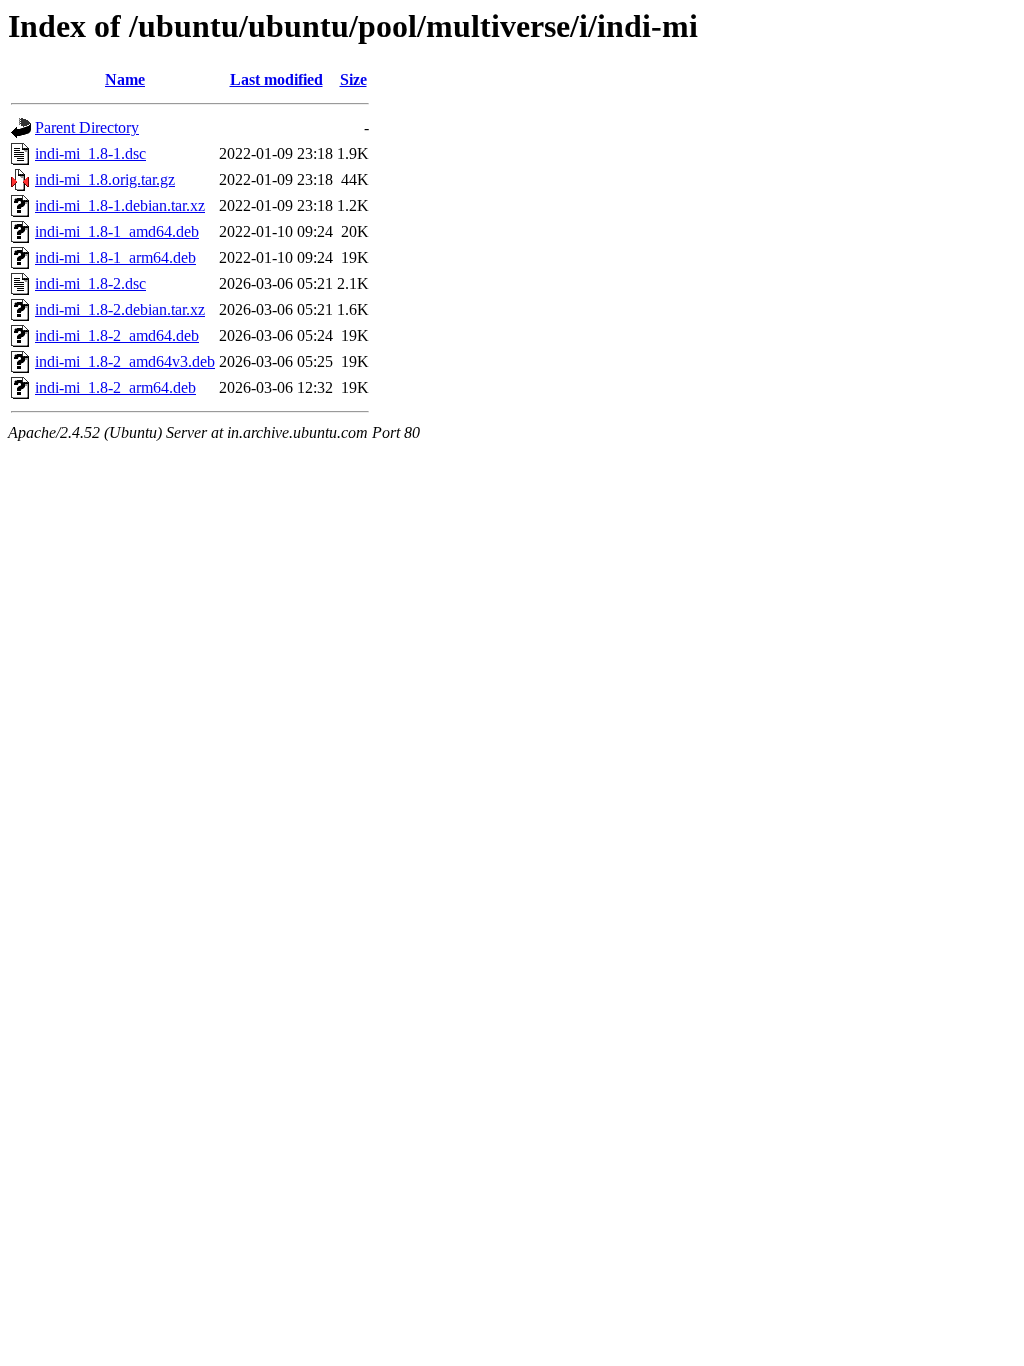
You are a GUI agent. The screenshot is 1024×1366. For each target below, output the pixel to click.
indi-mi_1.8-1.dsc (90, 153)
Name (125, 79)
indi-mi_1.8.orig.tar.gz (105, 179)
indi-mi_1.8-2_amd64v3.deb (125, 361)
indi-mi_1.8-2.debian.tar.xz (120, 309)
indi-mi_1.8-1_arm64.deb (115, 257)
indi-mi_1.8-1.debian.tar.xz (120, 205)
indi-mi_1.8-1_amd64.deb (117, 231)
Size (353, 79)
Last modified (276, 79)
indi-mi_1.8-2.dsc (90, 283)
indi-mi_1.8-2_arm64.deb (115, 387)
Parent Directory (87, 127)
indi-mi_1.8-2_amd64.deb (117, 335)
